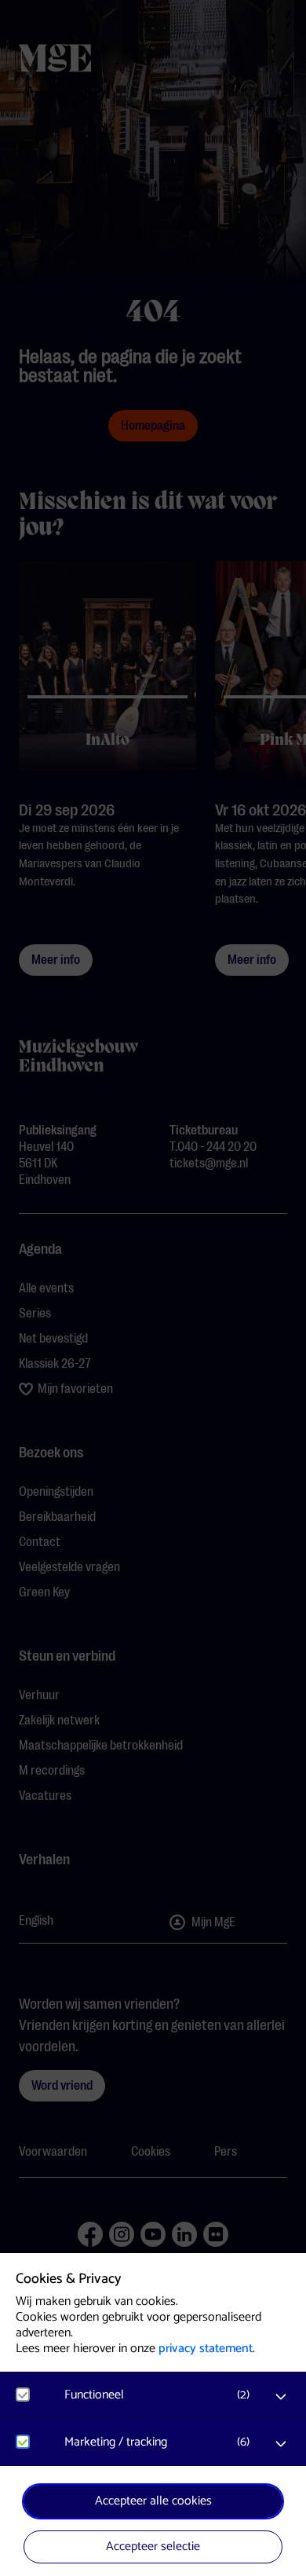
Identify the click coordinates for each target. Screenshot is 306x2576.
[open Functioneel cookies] (281, 2397)
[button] (161, 2395)
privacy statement (206, 2349)
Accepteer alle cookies (153, 2501)
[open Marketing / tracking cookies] (281, 2444)
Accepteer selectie (153, 2547)
